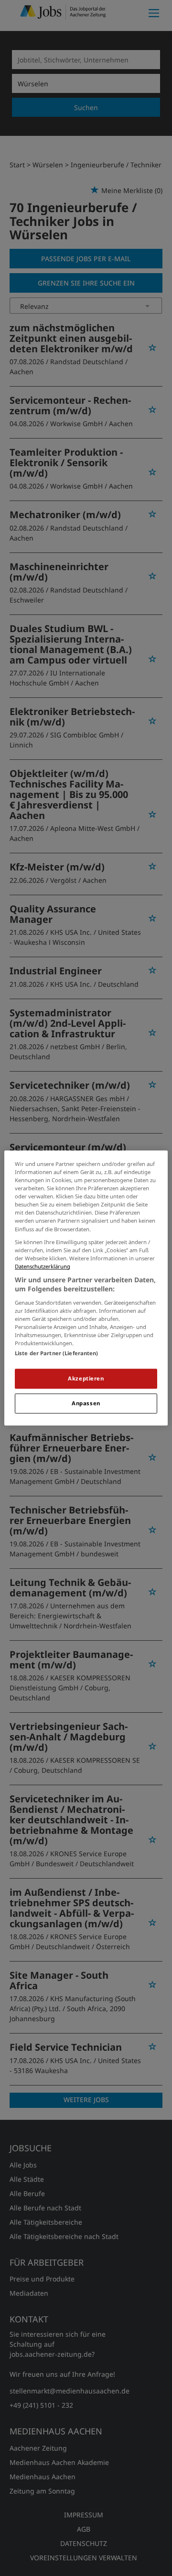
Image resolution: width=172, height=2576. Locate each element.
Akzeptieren (86, 1379)
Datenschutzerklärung (43, 1266)
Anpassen (86, 1404)
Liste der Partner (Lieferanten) (57, 1354)
